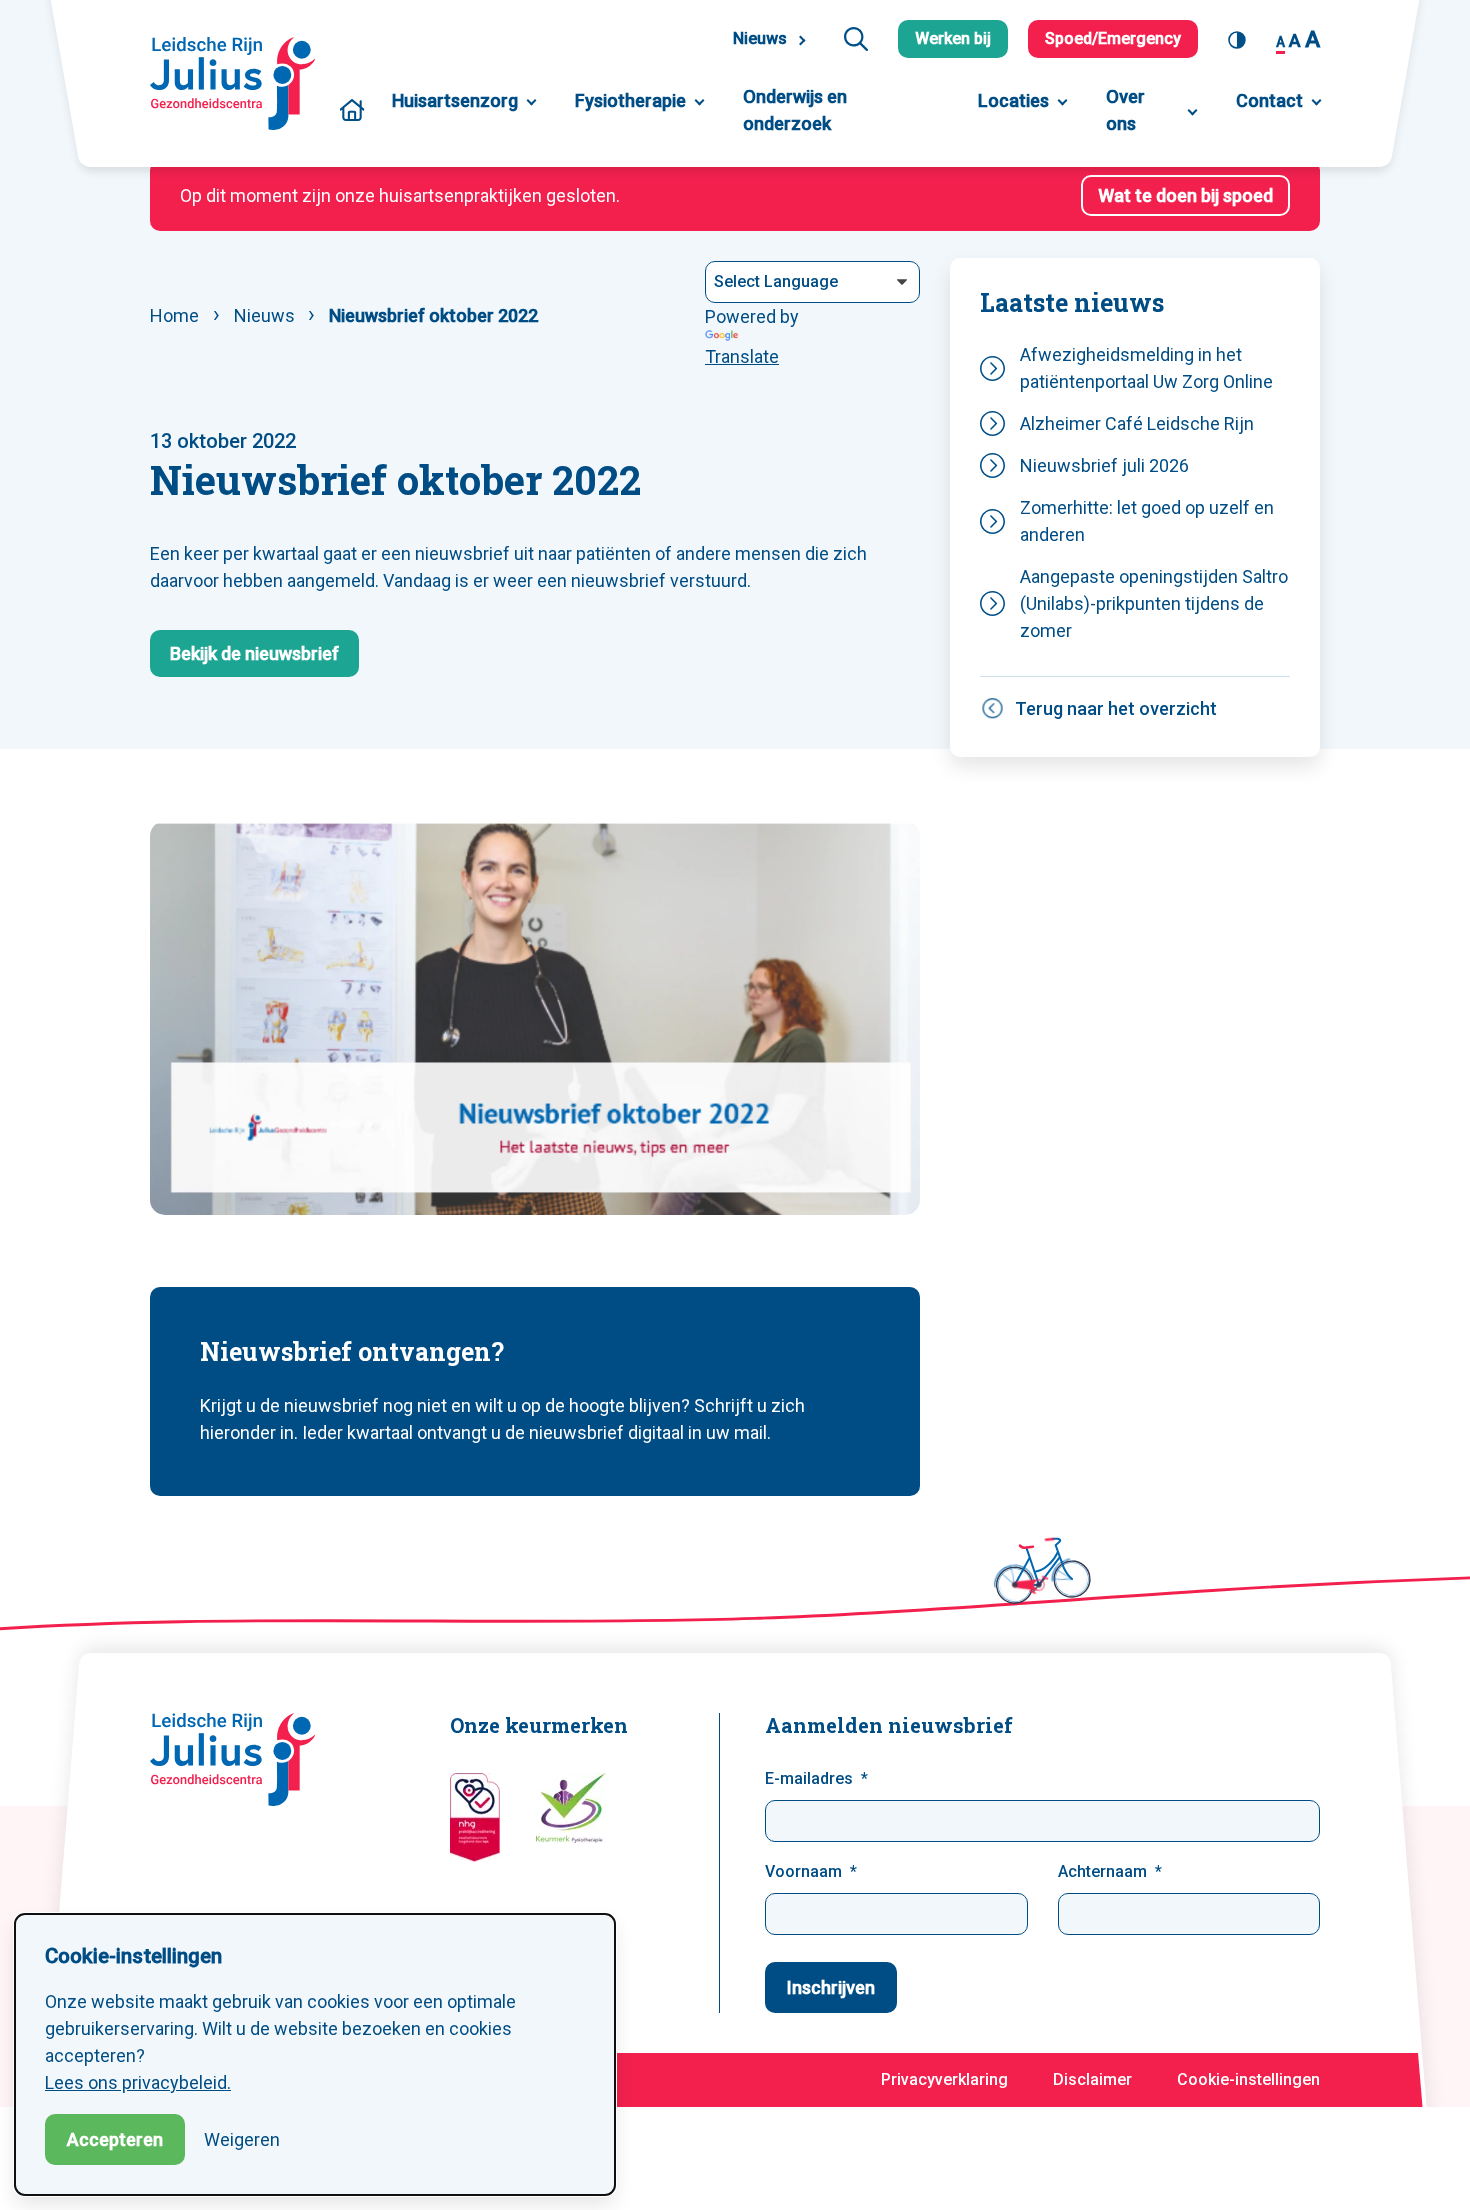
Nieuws (760, 38)
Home (352, 110)
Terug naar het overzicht (1116, 708)
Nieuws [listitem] (262, 315)
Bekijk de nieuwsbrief (254, 653)
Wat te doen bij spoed (1185, 195)
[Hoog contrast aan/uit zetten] (1242, 39)
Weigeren (242, 2139)
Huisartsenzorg (455, 100)
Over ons (1125, 110)
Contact (1269, 100)
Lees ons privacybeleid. (138, 2082)
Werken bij (953, 38)
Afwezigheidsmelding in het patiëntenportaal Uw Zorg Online (1146, 368)
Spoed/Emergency (1113, 38)
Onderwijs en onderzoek (795, 110)
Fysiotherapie (630, 100)
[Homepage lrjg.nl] (241, 83)
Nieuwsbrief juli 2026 (1104, 465)
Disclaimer (1092, 2079)
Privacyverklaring (944, 2079)
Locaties (1013, 100)
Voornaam (803, 1871)
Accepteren (115, 2139)
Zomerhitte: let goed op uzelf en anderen (1147, 521)
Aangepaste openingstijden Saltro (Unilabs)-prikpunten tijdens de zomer (1154, 603)
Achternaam (1102, 1871)
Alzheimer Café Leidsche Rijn (1137, 423)
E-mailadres (809, 1778)
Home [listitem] (176, 315)
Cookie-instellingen (1248, 2079)
